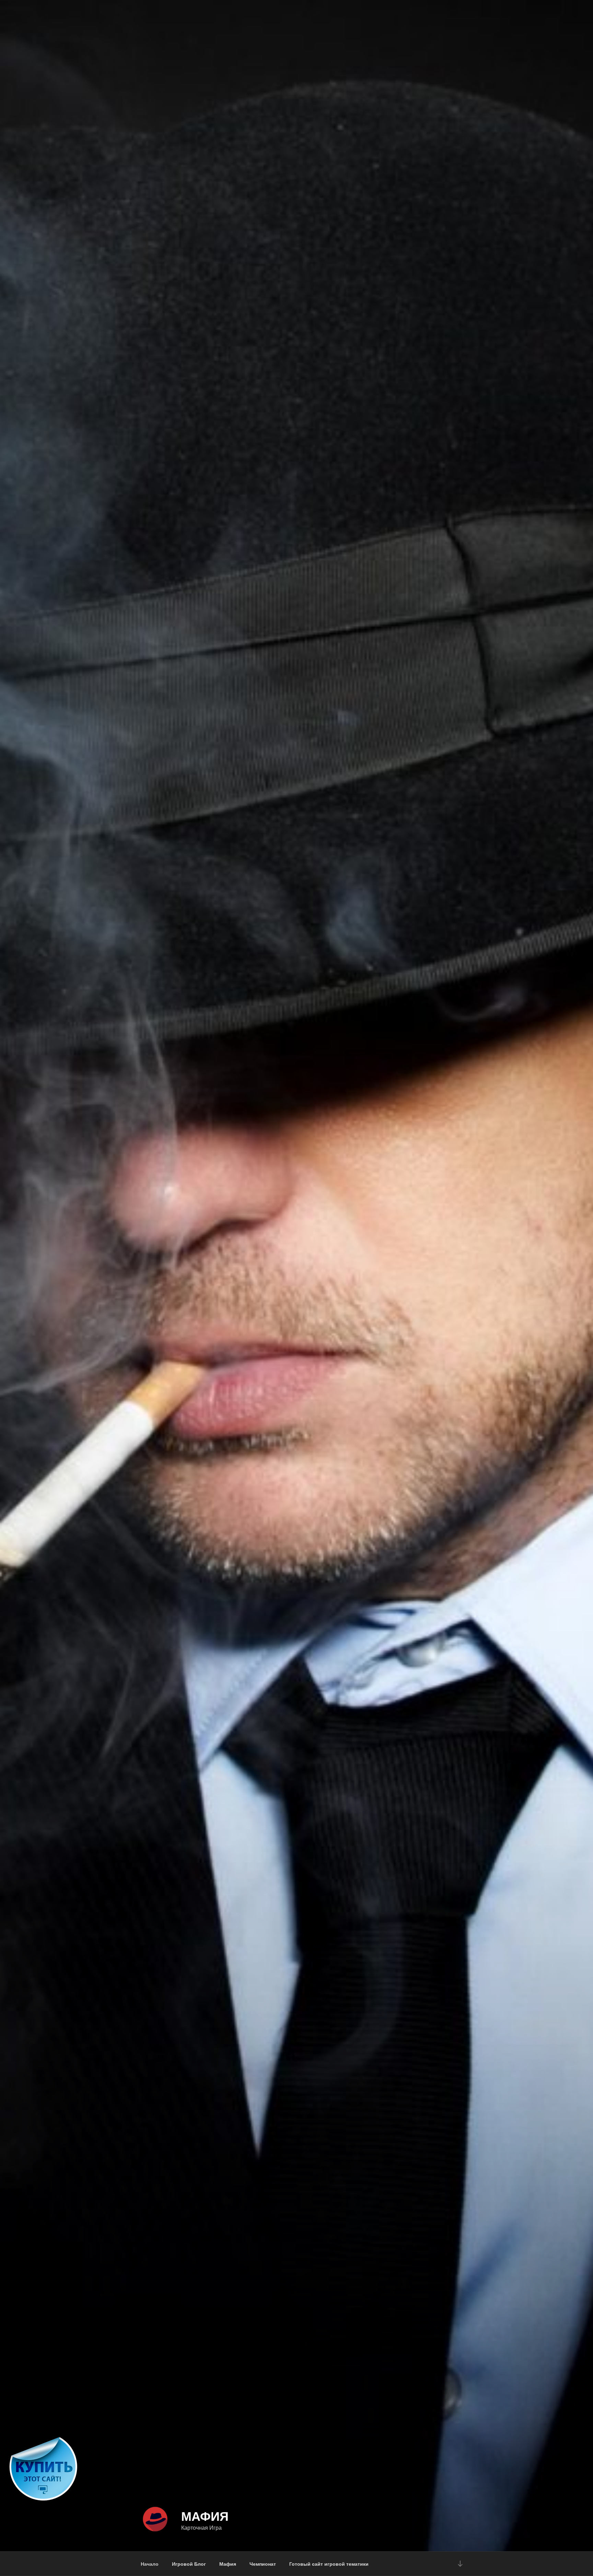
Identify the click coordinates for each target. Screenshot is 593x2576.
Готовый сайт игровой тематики (329, 2564)
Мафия (205, 2516)
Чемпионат (263, 2564)
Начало (150, 2564)
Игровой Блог (189, 2564)
